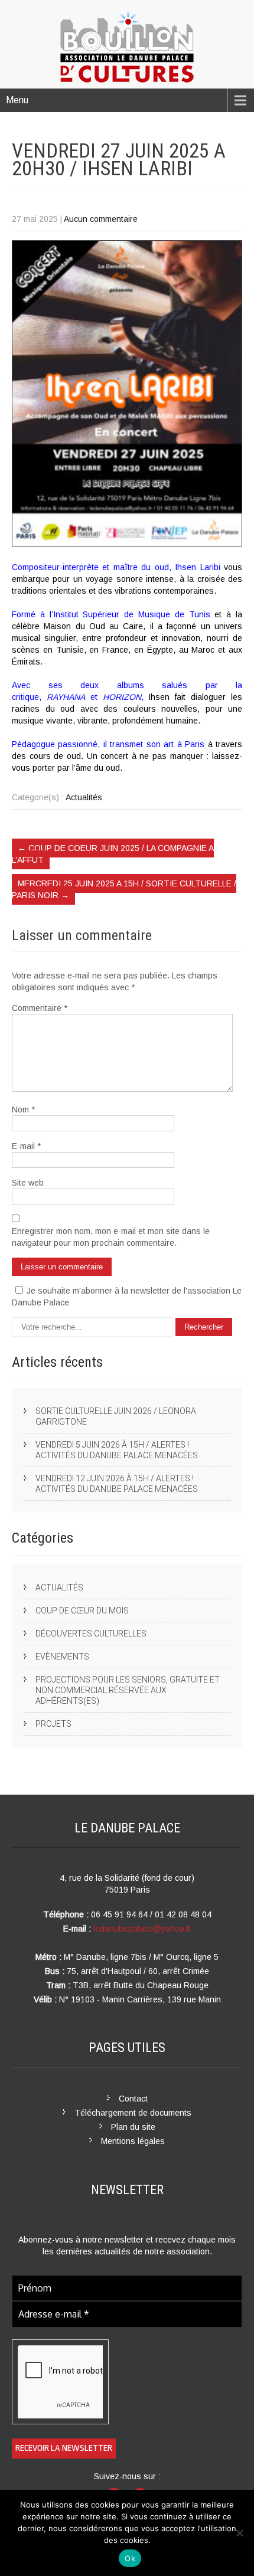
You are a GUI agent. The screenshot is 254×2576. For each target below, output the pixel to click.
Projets (53, 1724)
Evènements (62, 1657)
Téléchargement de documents (133, 2113)
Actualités (84, 797)
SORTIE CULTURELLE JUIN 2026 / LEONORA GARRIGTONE (116, 1416)
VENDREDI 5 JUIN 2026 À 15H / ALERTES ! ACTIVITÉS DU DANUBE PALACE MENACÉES (117, 1450)
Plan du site (133, 2127)
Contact (133, 2099)
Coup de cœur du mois (82, 1611)
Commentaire (40, 1008)
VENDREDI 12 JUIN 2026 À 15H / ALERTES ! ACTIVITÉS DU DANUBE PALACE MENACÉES (117, 1484)
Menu (17, 100)
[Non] (239, 2533)
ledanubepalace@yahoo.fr (142, 1929)
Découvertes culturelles (91, 1634)
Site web (28, 1183)
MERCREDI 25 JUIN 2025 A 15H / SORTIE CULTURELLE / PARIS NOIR (124, 889)
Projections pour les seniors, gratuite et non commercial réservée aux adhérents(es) (128, 1690)
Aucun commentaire (101, 219)
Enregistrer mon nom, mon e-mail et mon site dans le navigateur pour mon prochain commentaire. (111, 1237)
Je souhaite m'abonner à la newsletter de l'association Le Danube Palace (127, 1297)
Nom (23, 1109)
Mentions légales (133, 2141)
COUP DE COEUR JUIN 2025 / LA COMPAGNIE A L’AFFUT (113, 854)
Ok (130, 2558)
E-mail (26, 1146)
